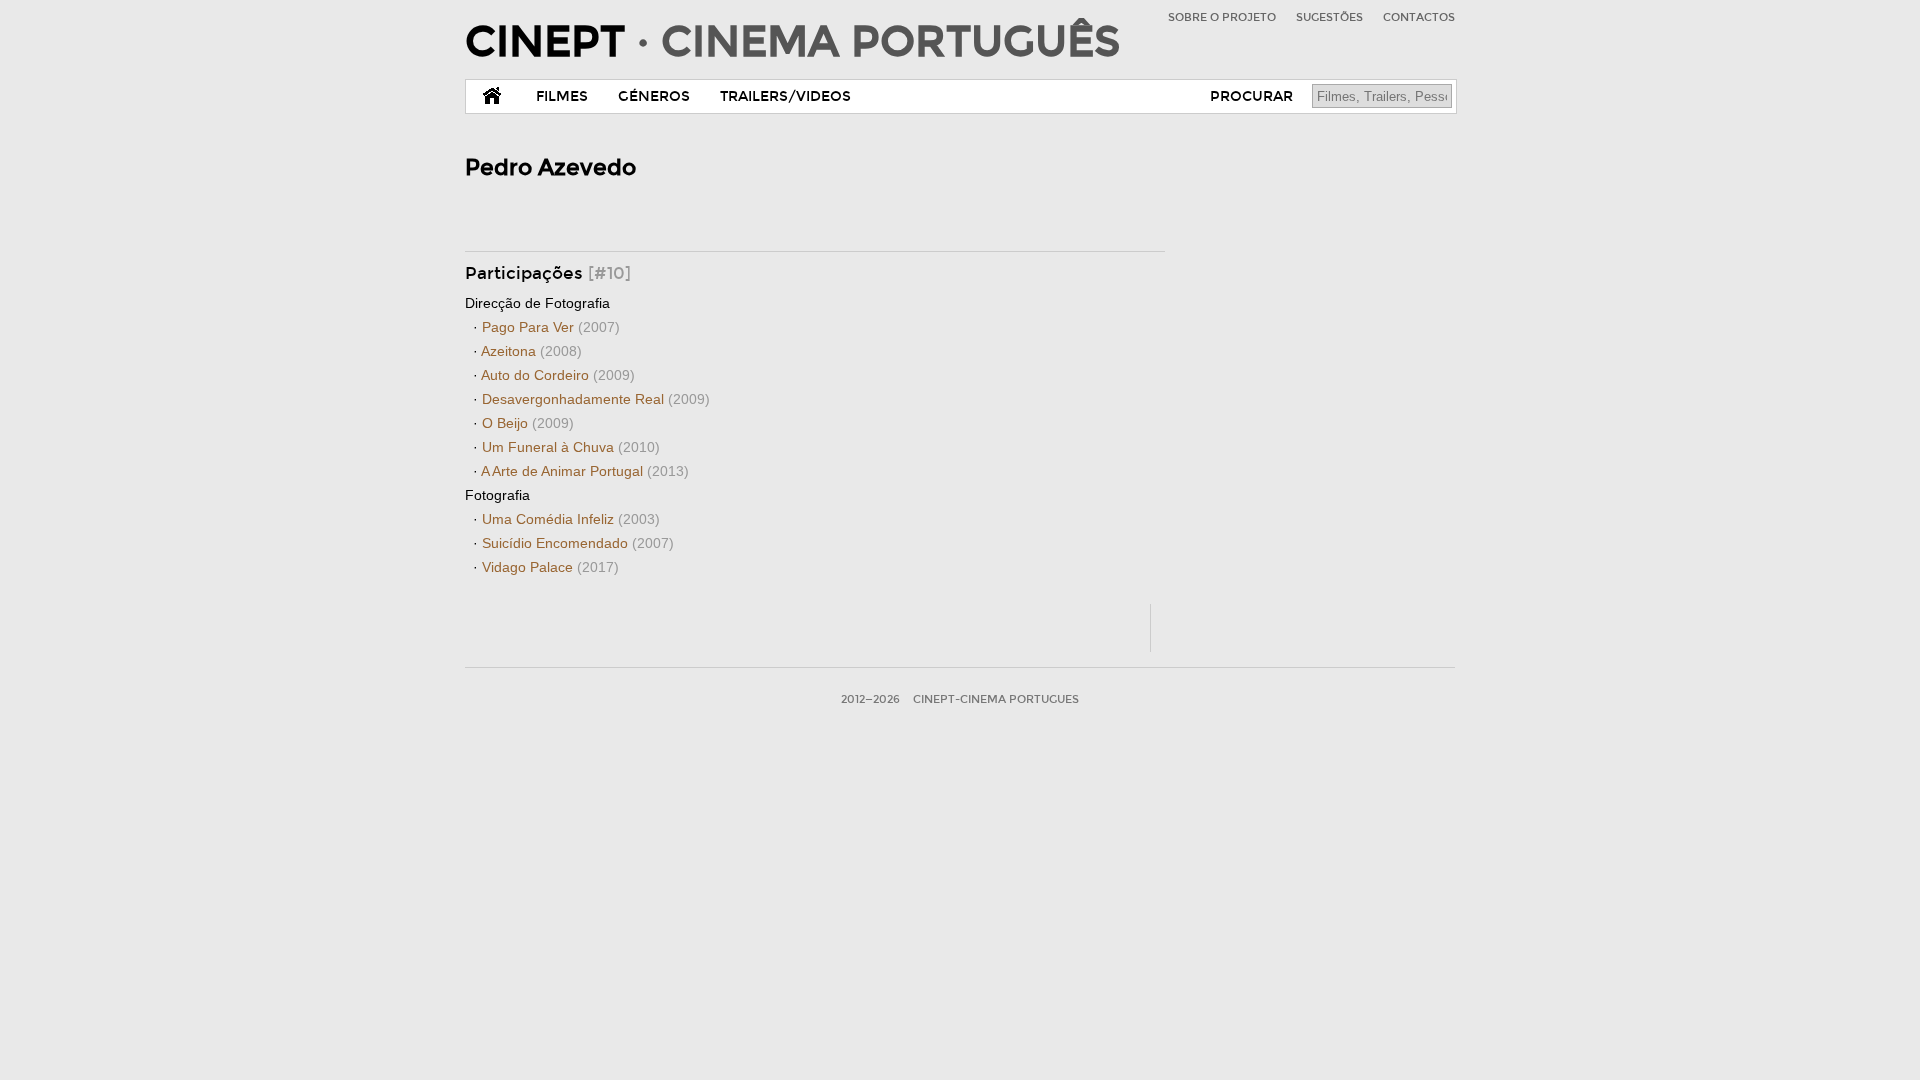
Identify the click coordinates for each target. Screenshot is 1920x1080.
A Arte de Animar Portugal (585, 471)
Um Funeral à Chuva (571, 447)
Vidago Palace (550, 567)
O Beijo (528, 423)
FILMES (562, 96)
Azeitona (531, 351)
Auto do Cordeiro (558, 375)
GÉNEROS (654, 96)
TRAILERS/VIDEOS (785, 96)
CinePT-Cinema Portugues (996, 699)
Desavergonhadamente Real (596, 399)
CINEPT (792, 42)
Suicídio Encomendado (578, 543)
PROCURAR (1251, 96)
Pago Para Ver (551, 327)
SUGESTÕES (1329, 17)
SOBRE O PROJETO (1222, 17)
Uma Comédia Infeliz (571, 519)
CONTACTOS (1419, 17)
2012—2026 (870, 699)
